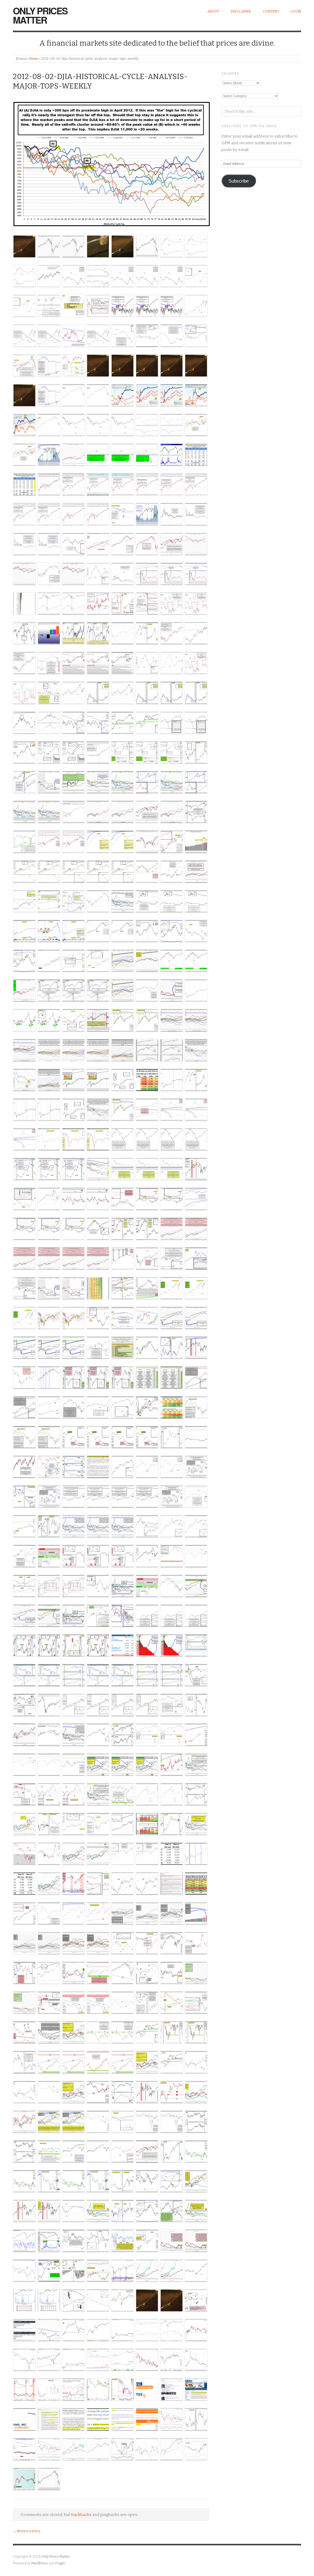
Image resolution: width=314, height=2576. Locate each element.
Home (33, 59)
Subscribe (239, 181)
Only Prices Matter (40, 15)
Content (271, 11)
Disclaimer (241, 11)
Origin (60, 2563)
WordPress (39, 2563)
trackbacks (81, 2515)
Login (296, 11)
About (213, 11)
